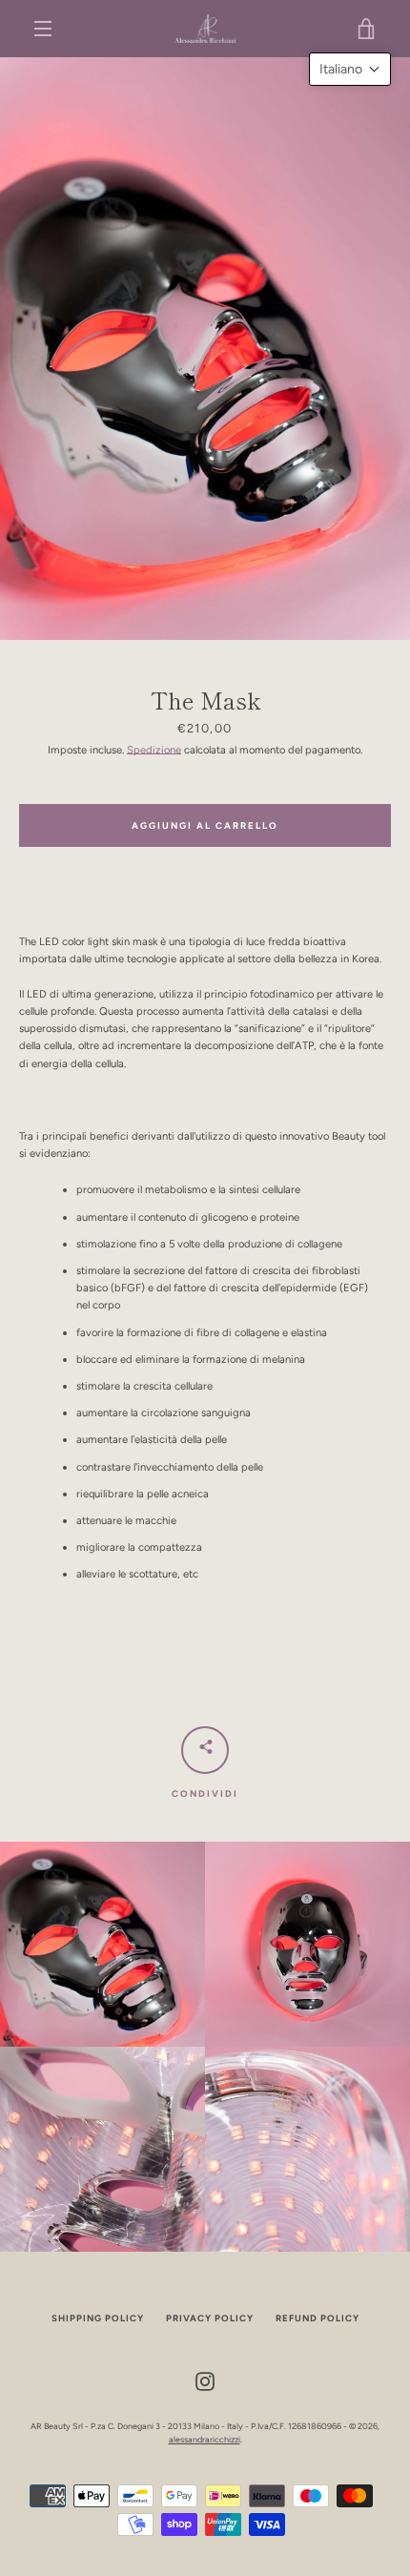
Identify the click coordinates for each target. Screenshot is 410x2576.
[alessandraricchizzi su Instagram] (205, 2380)
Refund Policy (318, 2318)
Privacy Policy (210, 2318)
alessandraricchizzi (205, 2439)
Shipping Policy (98, 2318)
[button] (350, 69)
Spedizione (154, 750)
